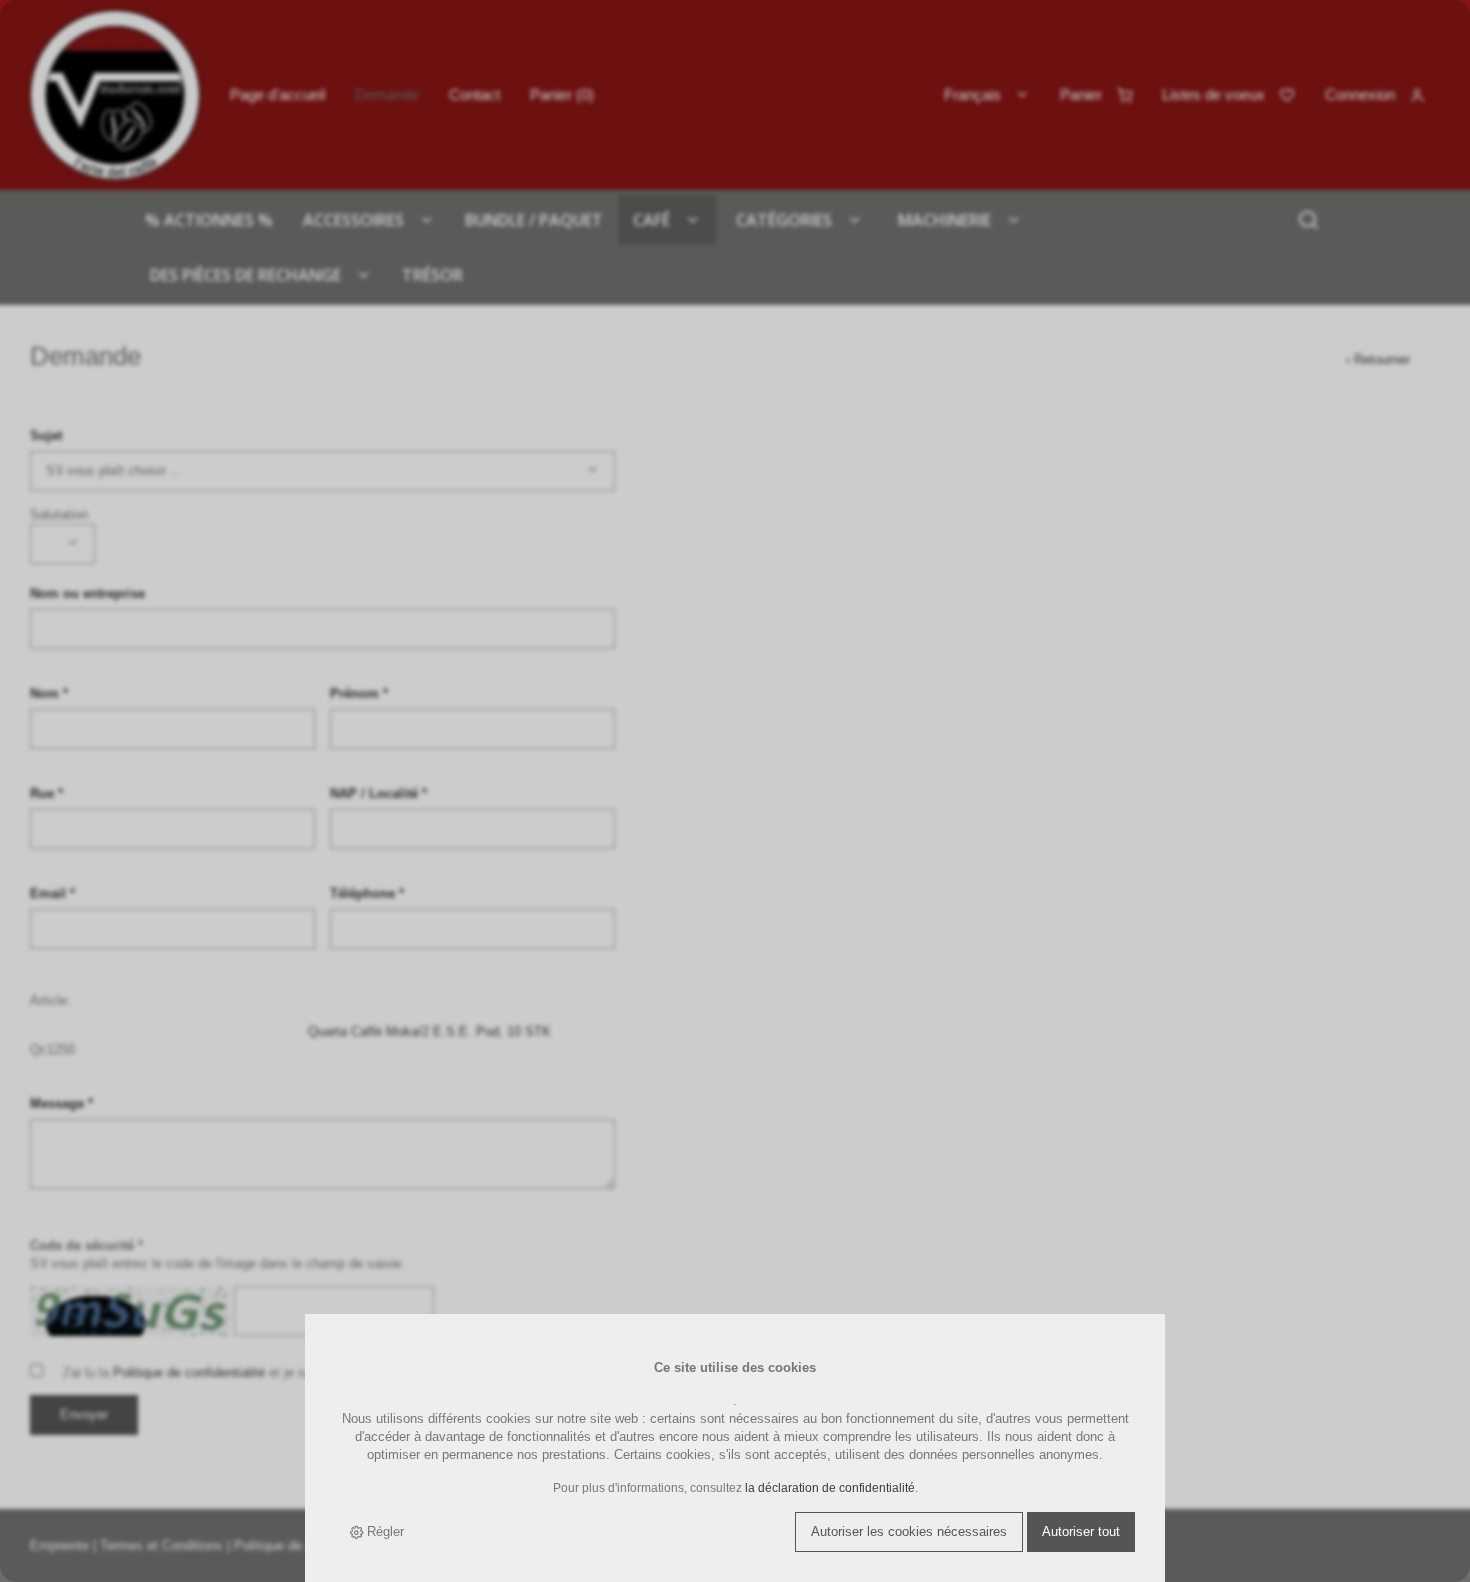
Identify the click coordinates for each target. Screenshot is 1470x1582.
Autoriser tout (1081, 1531)
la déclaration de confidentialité (830, 1487)
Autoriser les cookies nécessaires (909, 1531)
